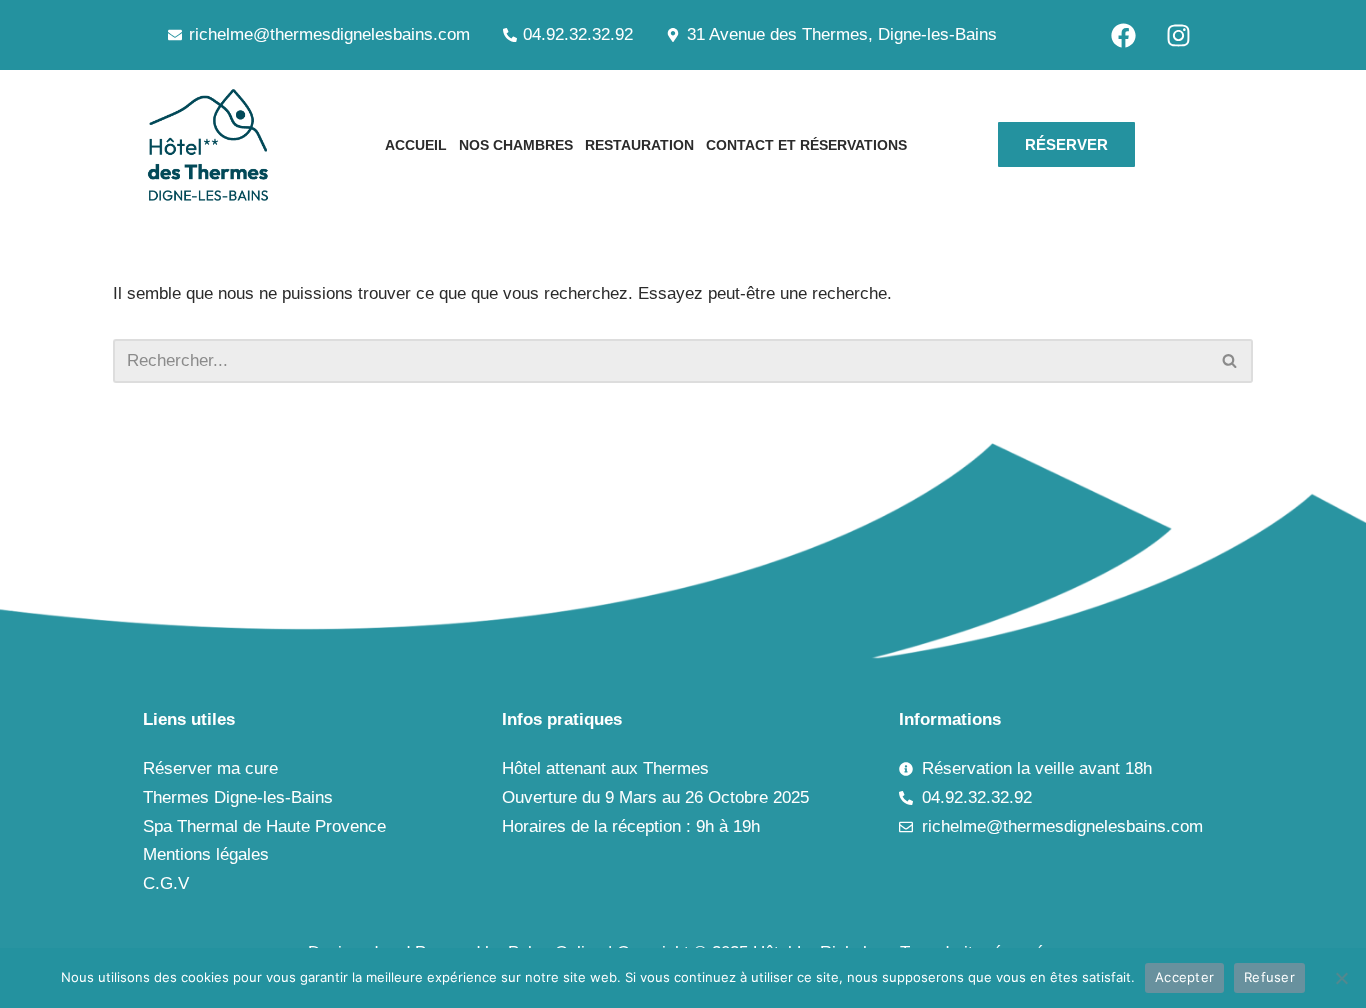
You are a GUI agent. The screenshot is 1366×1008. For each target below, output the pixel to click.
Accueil (416, 145)
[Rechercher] (1230, 361)
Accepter (1184, 977)
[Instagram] (1178, 35)
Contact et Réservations (806, 145)
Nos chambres (516, 145)
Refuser (1269, 977)
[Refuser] (1341, 978)
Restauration (639, 145)
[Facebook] (1123, 35)
